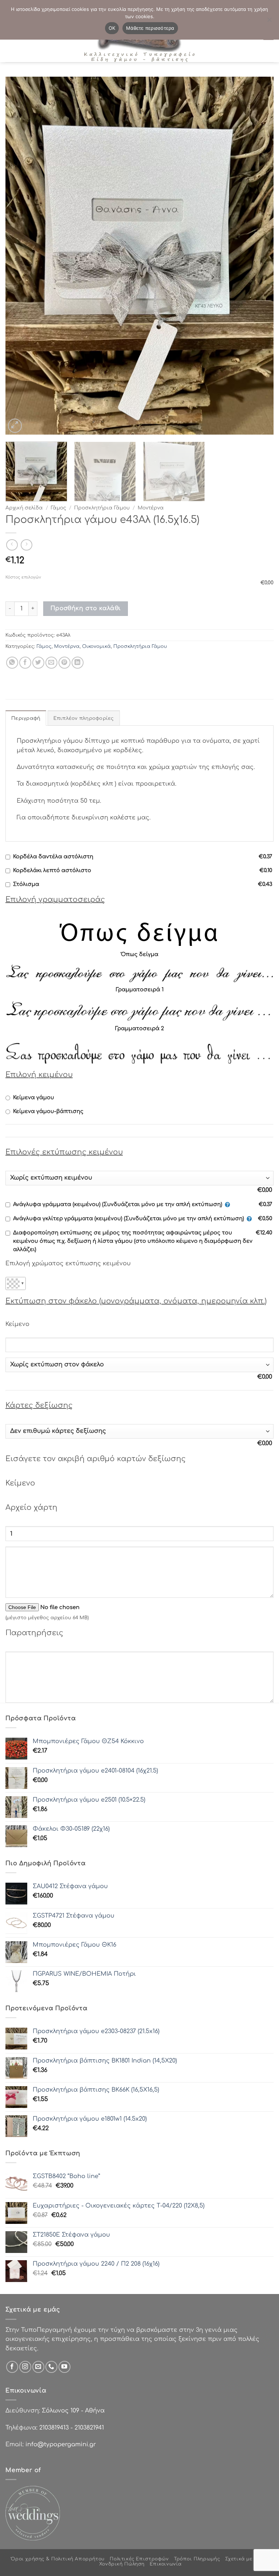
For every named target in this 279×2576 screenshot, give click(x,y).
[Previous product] (26, 545)
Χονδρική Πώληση (122, 2564)
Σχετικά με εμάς (246, 2559)
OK (112, 28)
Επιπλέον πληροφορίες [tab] (84, 718)
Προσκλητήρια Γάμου (102, 508)
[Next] (259, 256)
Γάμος (58, 508)
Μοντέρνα (151, 508)
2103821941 (89, 2428)
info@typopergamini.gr (61, 2444)
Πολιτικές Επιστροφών (139, 2559)
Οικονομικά (96, 646)
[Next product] (12, 545)
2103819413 (54, 2428)
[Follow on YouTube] (64, 2367)
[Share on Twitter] (38, 663)
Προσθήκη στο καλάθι (86, 608)
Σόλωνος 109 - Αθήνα (73, 2411)
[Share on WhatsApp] (12, 663)
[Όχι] (269, 22)
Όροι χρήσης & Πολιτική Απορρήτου (58, 2559)
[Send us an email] (38, 2367)
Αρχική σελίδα (24, 508)
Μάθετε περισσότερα (150, 28)
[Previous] (20, 256)
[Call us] (51, 2367)
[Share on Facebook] (25, 663)
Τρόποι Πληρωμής (197, 2559)
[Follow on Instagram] (25, 2367)
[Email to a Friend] (51, 663)
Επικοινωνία (166, 2564)
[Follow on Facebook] (12, 2367)
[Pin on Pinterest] (64, 663)
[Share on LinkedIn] (78, 663)
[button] (15, 426)
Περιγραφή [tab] (26, 718)
